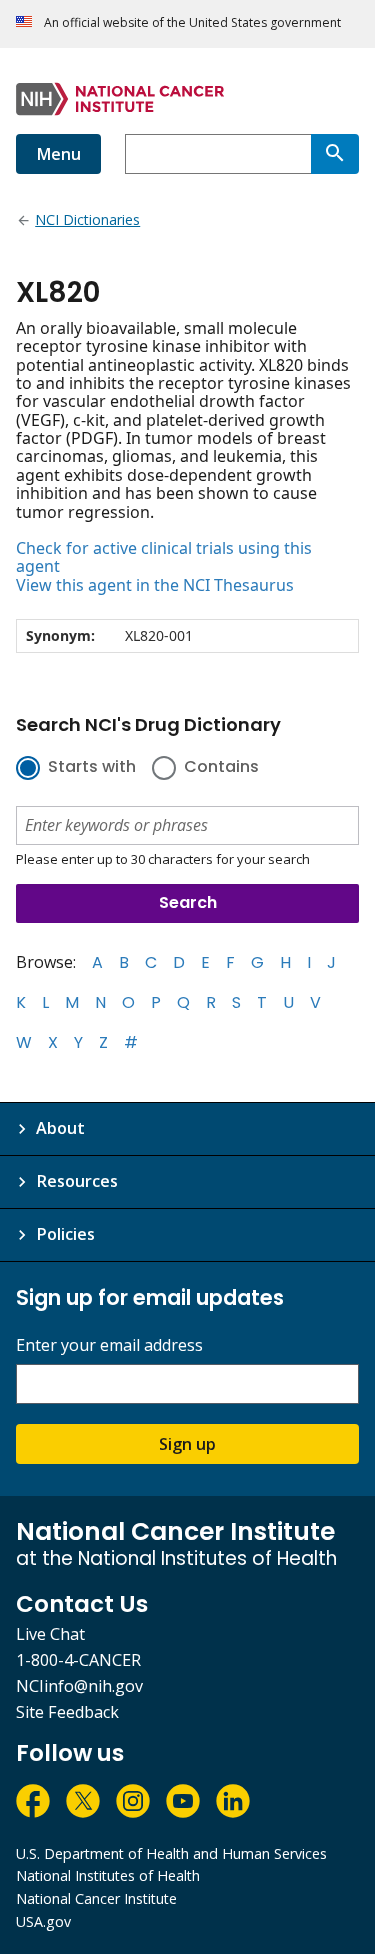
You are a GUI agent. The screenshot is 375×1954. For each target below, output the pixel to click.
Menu (58, 154)
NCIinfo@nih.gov (79, 1686)
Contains (221, 768)
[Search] (335, 154)
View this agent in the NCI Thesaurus (155, 585)
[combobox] (218, 154)
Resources (77, 1181)
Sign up (187, 1444)
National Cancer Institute (96, 1898)
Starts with (92, 768)
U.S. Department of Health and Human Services (171, 1853)
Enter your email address (109, 1345)
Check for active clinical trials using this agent (164, 557)
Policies (65, 1234)
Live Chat (50, 1634)
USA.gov (43, 1921)
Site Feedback (67, 1712)
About (60, 1128)
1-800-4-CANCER (78, 1660)
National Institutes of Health (108, 1875)
